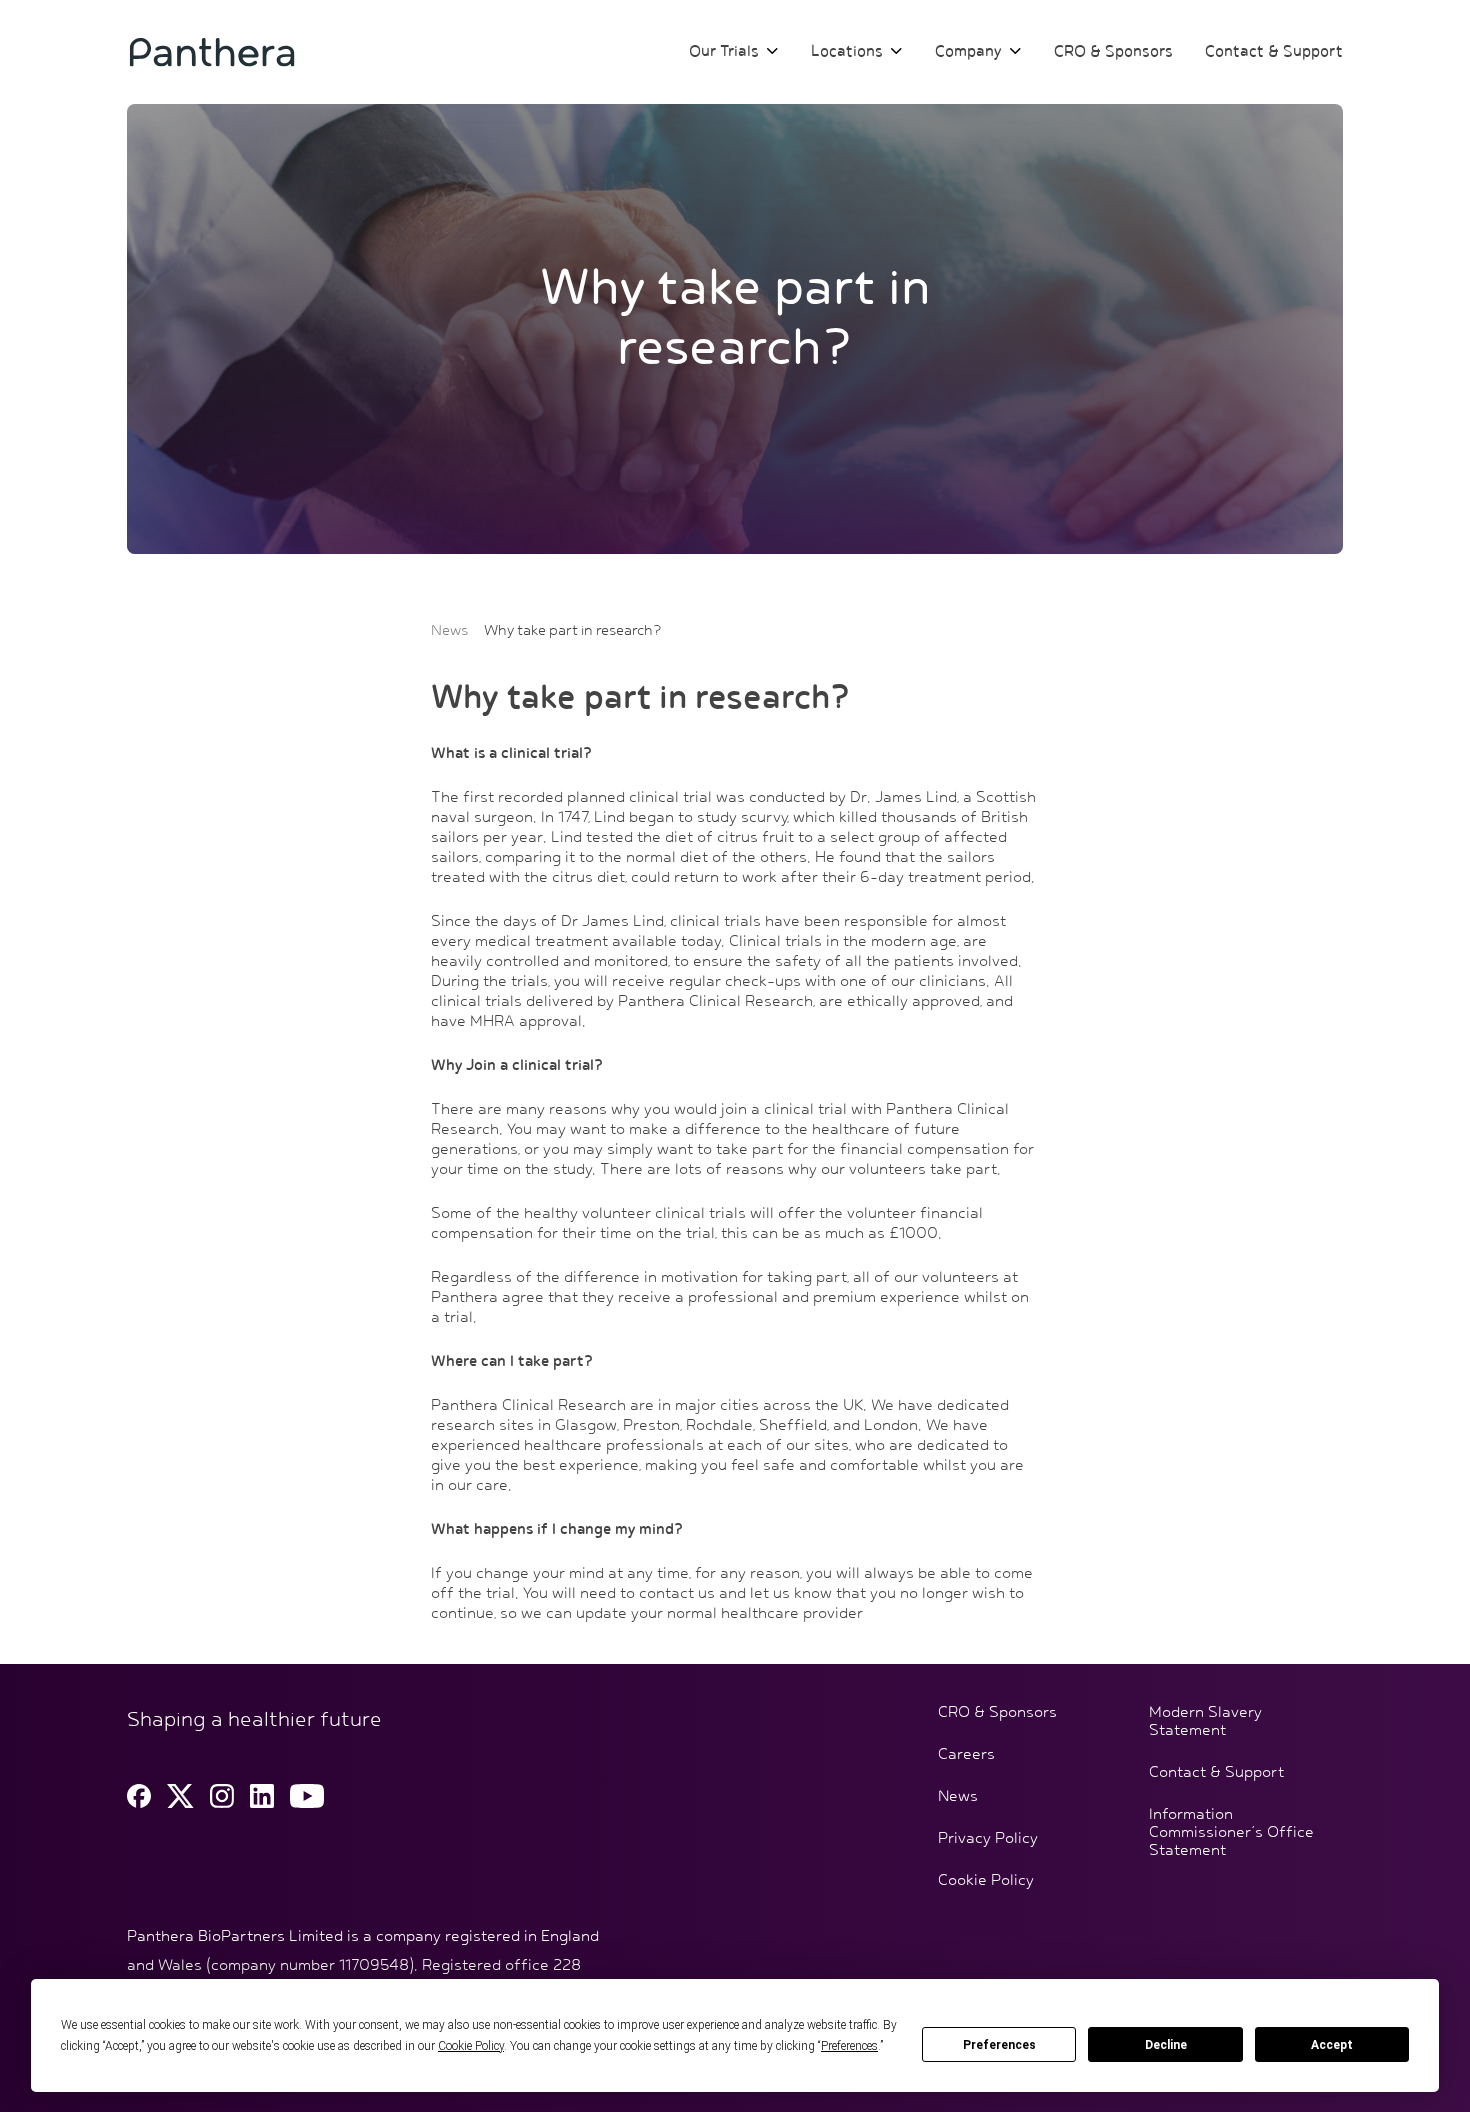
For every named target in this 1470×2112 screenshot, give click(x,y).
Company (968, 52)
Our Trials (724, 52)
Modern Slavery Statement (1205, 1722)
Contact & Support (1274, 52)
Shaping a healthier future (254, 1720)
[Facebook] (139, 1796)
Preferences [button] (849, 2046)
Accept (1332, 2045)
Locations (847, 52)
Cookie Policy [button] (471, 2046)
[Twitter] (180, 1796)
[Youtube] (307, 1796)
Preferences (999, 2045)
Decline (1166, 2045)
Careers (966, 1755)
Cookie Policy (986, 1881)
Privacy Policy (988, 1839)
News (449, 630)
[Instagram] (222, 1796)
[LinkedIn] (262, 1796)
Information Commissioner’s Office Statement (1231, 1833)
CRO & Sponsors (1113, 52)
